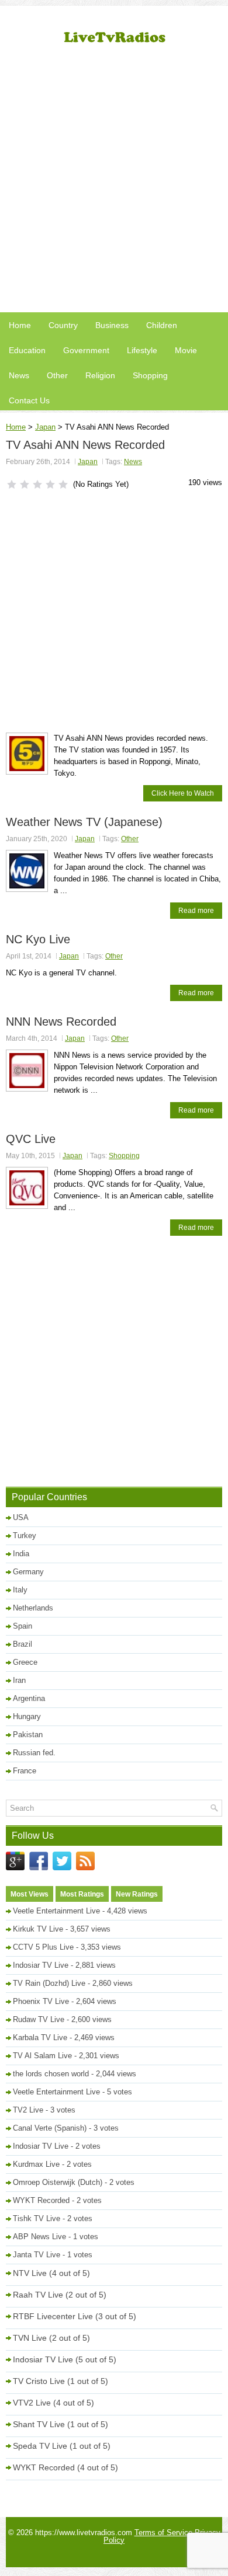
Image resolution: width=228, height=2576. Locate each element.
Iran (19, 1680)
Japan (45, 427)
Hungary (27, 1716)
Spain (23, 1626)
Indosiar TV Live (41, 1965)
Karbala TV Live (40, 2038)
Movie (186, 350)
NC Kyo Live (38, 939)
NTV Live (30, 2273)
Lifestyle (142, 350)
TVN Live (30, 2338)
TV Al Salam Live (42, 2056)
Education (27, 350)
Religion (100, 375)
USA (21, 1517)
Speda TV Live (40, 2446)
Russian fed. (34, 1753)
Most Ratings (82, 1894)
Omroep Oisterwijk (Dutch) (58, 2182)
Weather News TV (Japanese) (84, 822)
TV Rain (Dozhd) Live (49, 1983)
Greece (25, 1662)
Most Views (30, 1894)
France (25, 1771)
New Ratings (137, 1894)
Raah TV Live (38, 2295)
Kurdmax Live (36, 2164)
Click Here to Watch (183, 793)
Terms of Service (163, 2533)
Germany (28, 1572)
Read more (196, 911)
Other (57, 375)
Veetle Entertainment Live (56, 1911)
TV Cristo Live (39, 2381)
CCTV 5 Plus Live (43, 1947)
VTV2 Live (32, 2403)
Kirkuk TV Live (38, 1929)
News (19, 375)
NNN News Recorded (61, 1022)
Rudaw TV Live (39, 2019)
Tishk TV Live (37, 2218)
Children (162, 325)
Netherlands (33, 1608)
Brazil (23, 1644)
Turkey (25, 1536)
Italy (20, 1590)
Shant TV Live (39, 2424)
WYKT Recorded (41, 2200)
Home (20, 325)
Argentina (29, 1698)
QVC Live (31, 1139)
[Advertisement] (114, 184)
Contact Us (29, 400)
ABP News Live (39, 2237)
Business (112, 325)
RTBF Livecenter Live (53, 2316)
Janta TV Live (37, 2255)
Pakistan (28, 1735)
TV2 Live (28, 2110)
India (21, 1554)
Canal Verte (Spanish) (50, 2128)
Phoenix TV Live (41, 2001)
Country (63, 325)
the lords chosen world (51, 2074)
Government (86, 350)
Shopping (150, 375)
